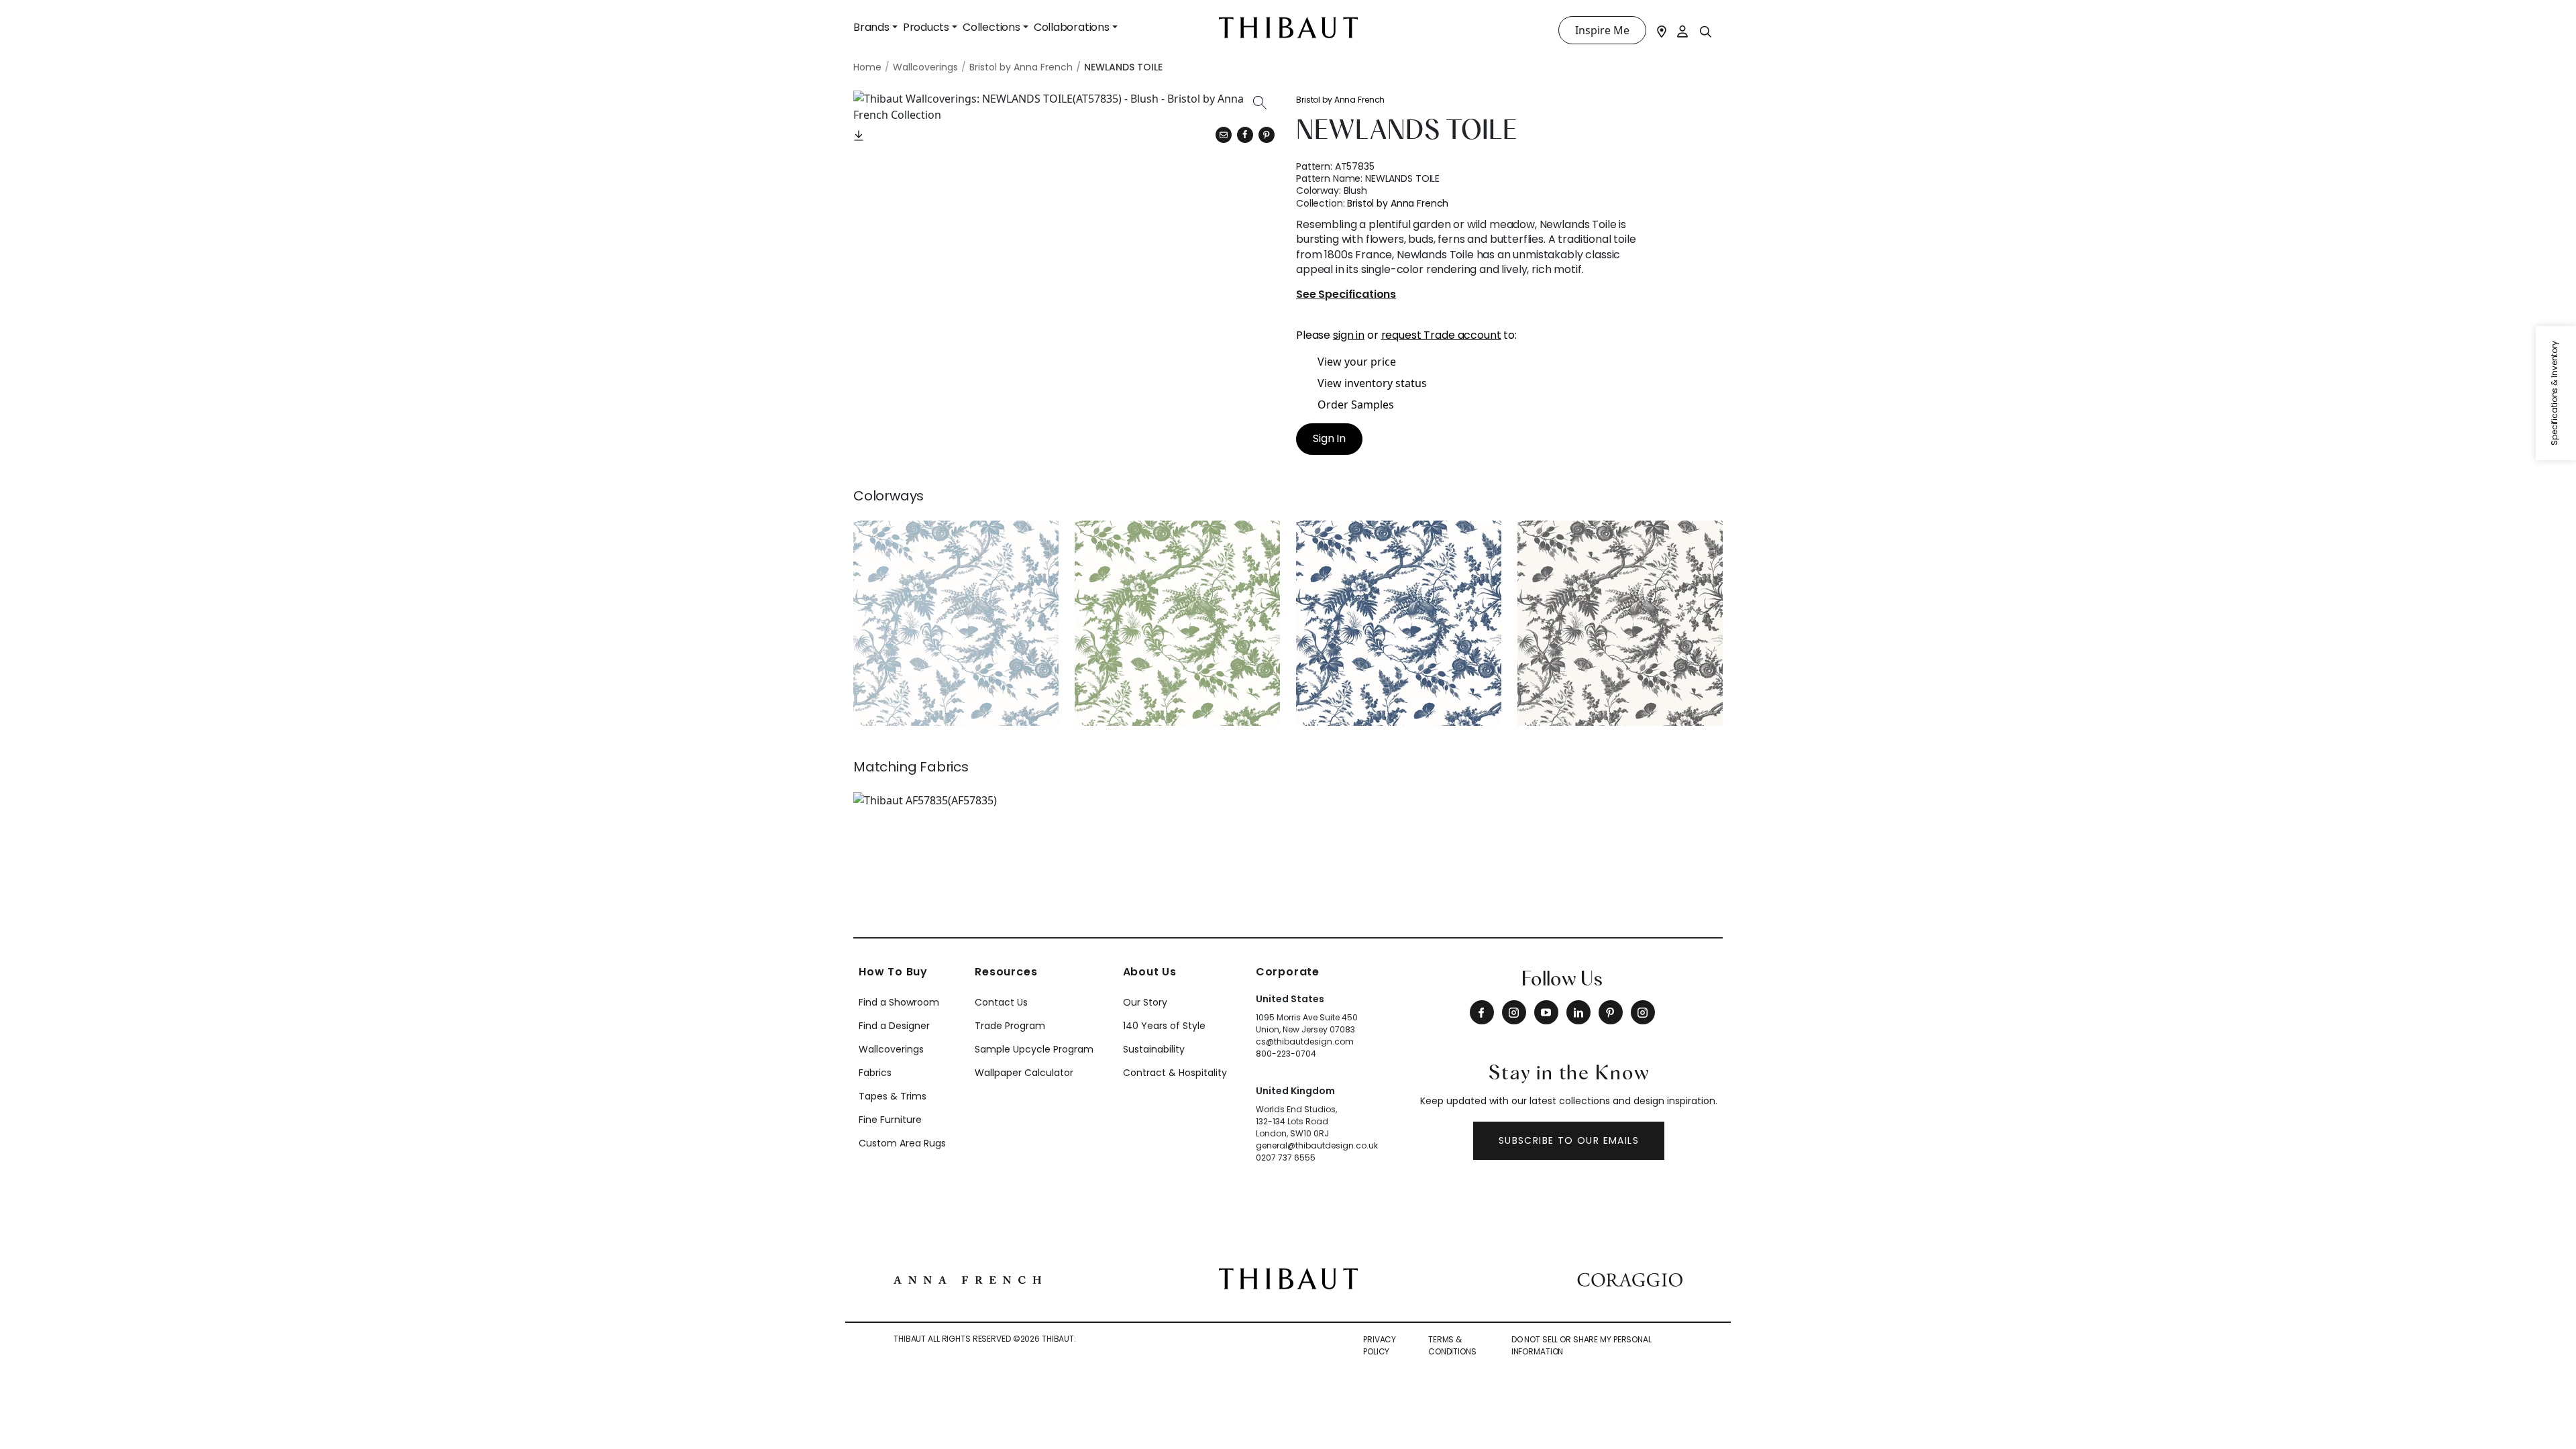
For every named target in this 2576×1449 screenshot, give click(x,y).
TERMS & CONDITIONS (1452, 1345)
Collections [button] (991, 27)
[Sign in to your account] (1683, 30)
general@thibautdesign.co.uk (1317, 1145)
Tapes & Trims (893, 1096)
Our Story (1145, 1002)
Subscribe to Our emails (1569, 1140)
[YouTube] (1546, 1012)
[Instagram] (1514, 1012)
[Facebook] (1482, 1012)
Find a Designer (894, 1026)
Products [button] (926, 27)
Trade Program (1010, 1026)
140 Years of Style (1164, 1026)
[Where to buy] (1662, 30)
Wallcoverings (891, 1049)
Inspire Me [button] (1602, 30)
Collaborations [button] (1072, 27)
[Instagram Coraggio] (1643, 1012)
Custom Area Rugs (902, 1143)
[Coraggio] (1630, 1279)
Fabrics (875, 1073)
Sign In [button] (1329, 438)
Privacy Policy (1380, 1345)
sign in (1349, 335)
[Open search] (1706, 31)
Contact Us (1001, 1002)
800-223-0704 (1286, 1054)
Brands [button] (871, 27)
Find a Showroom (899, 1002)
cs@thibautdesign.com (1305, 1041)
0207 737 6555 (1286, 1158)
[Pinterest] (1267, 135)
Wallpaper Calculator (1024, 1073)
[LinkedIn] (1578, 1012)
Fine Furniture (890, 1120)
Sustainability (1154, 1049)
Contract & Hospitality (1175, 1073)
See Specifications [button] (1346, 295)
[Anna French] (967, 1279)
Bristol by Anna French (1340, 100)
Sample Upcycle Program (1034, 1049)
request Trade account (1441, 335)
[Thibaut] (1288, 1277)
